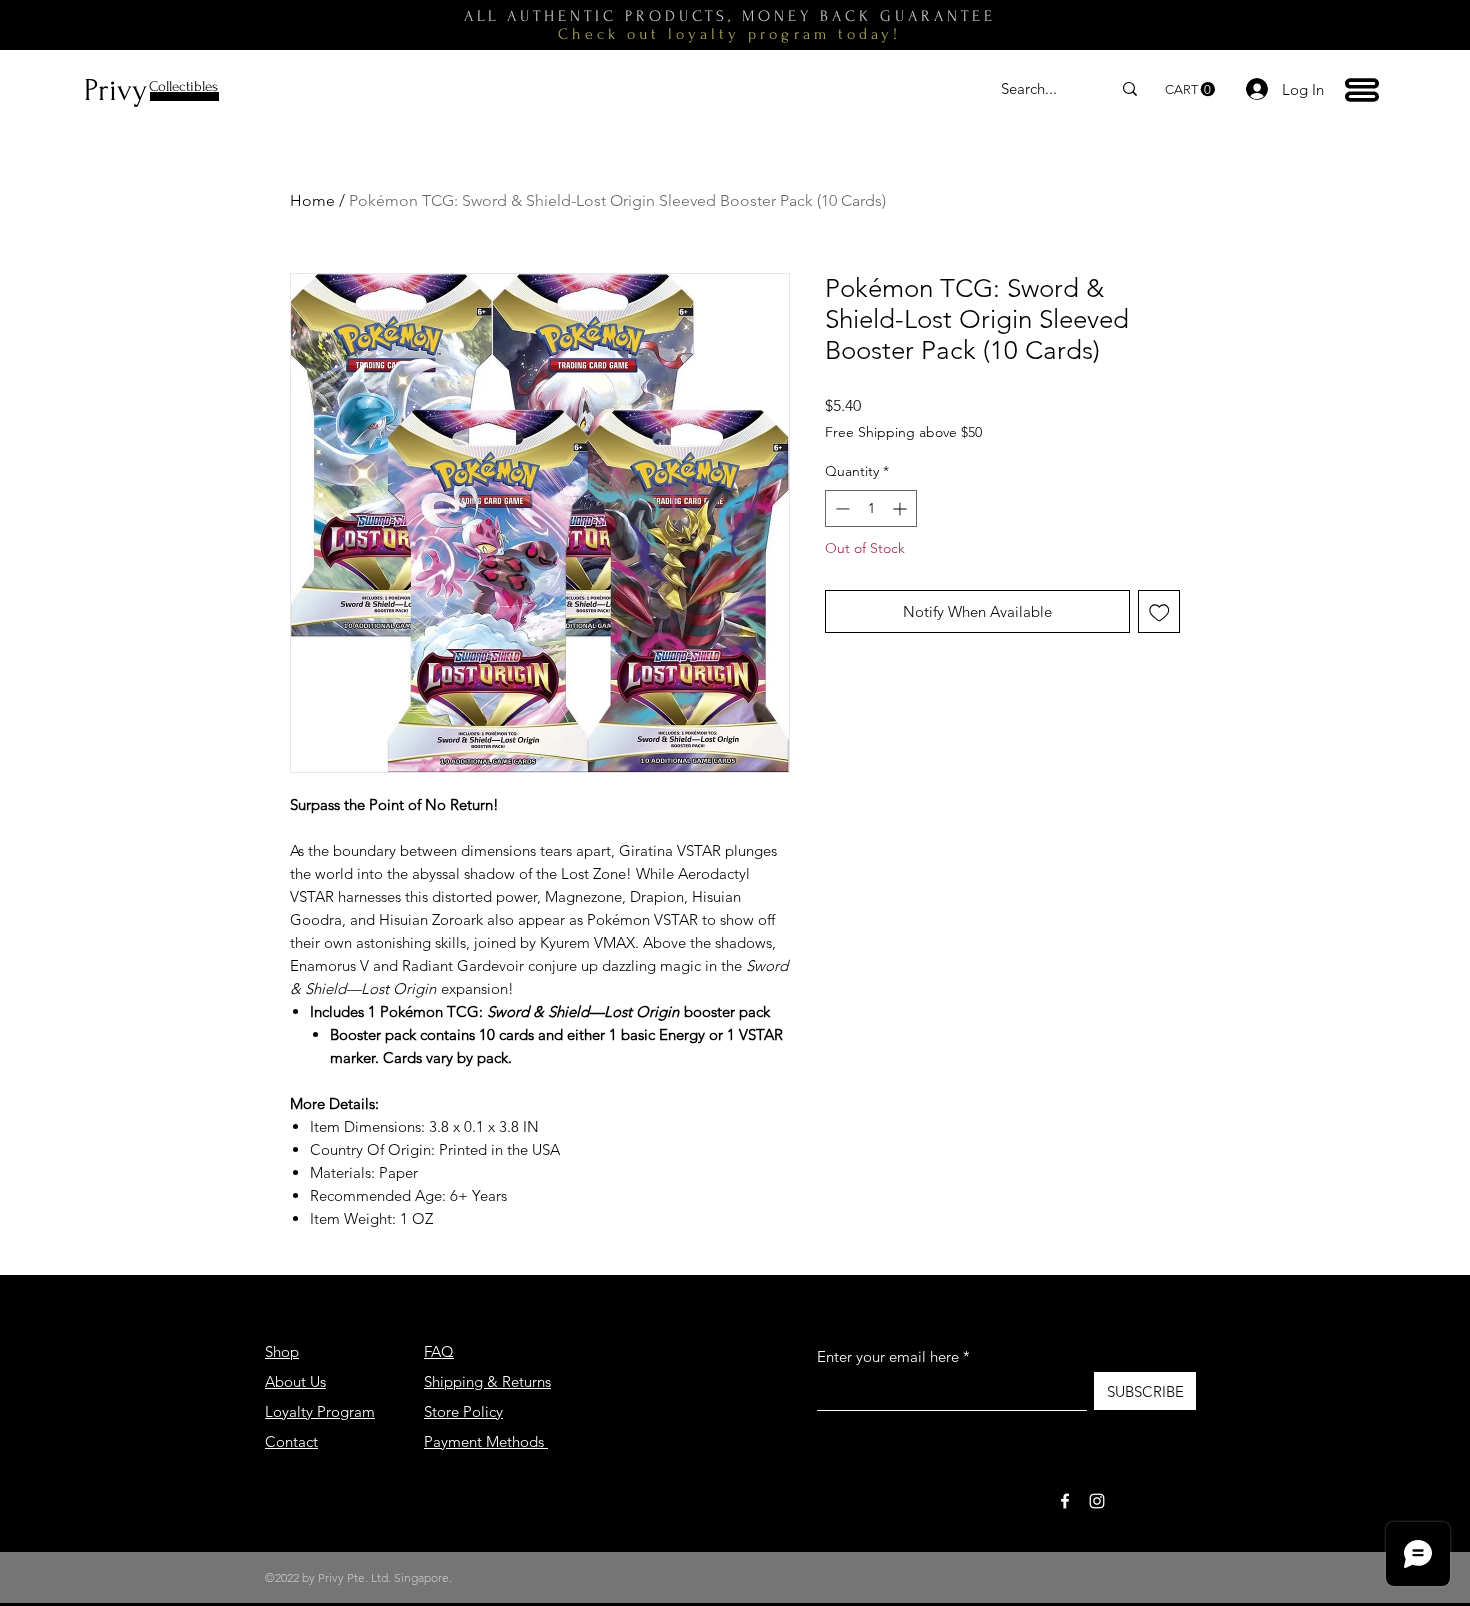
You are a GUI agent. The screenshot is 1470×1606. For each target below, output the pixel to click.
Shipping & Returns (487, 1381)
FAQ (439, 1351)
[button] (1190, 89)
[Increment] (901, 508)
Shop (282, 1351)
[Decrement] (840, 508)
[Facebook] (1065, 1501)
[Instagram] (1097, 1501)
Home (312, 200)
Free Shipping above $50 (903, 432)
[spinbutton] (871, 508)
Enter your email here (888, 1356)
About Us (295, 1381)
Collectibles (183, 86)
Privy (115, 90)
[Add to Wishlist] (1159, 611)
